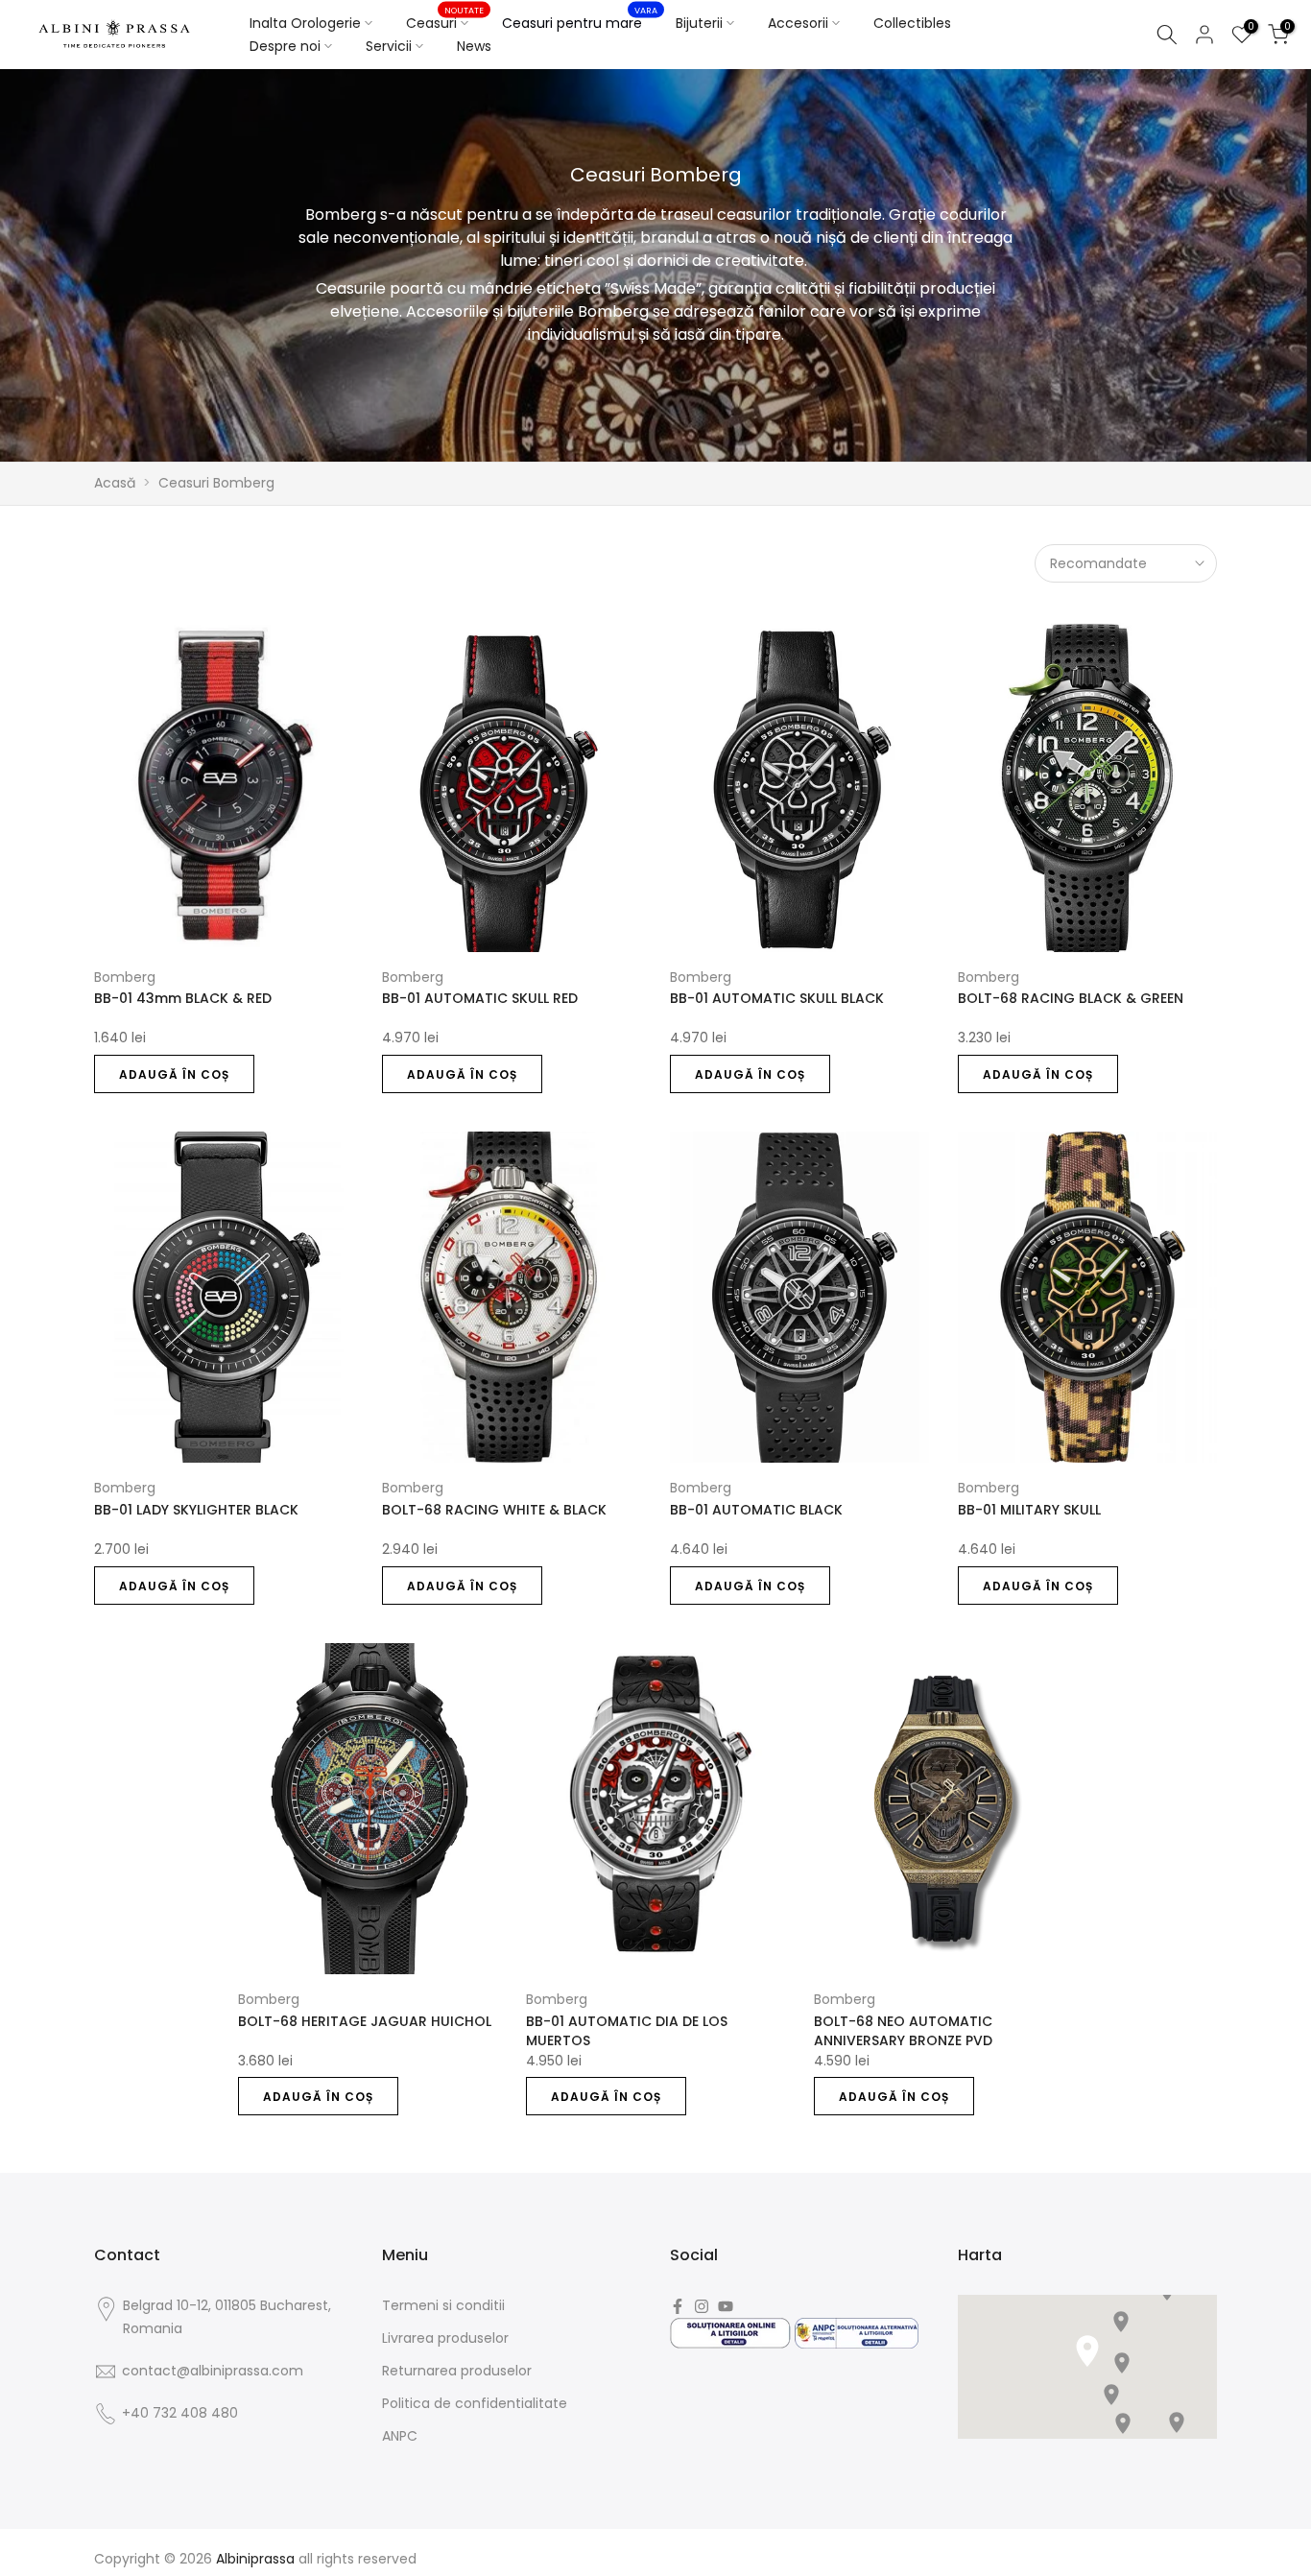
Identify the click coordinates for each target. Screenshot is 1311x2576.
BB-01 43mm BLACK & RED (183, 998)
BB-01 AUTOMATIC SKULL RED (480, 998)
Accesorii (798, 23)
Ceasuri (445, 22)
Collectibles (912, 23)
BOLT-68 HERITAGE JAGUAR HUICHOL (365, 2021)
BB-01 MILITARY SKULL (1029, 1510)
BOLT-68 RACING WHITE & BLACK (494, 1510)
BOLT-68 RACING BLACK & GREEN (1071, 998)
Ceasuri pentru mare (580, 22)
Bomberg (125, 977)
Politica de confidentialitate (475, 2403)
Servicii (389, 46)
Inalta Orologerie (305, 23)
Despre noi (285, 46)
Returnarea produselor (457, 2371)
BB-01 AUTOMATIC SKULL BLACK (777, 998)
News (474, 46)
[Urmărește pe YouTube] (726, 2306)
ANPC (400, 2436)
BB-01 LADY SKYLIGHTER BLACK (196, 1510)
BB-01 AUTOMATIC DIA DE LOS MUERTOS (627, 2031)
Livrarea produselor (445, 2338)
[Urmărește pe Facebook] (678, 2306)
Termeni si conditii (443, 2305)
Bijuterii (699, 23)
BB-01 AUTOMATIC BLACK (756, 1510)
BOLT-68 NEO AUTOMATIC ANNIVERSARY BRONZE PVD (903, 2031)
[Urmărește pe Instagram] (702, 2306)
